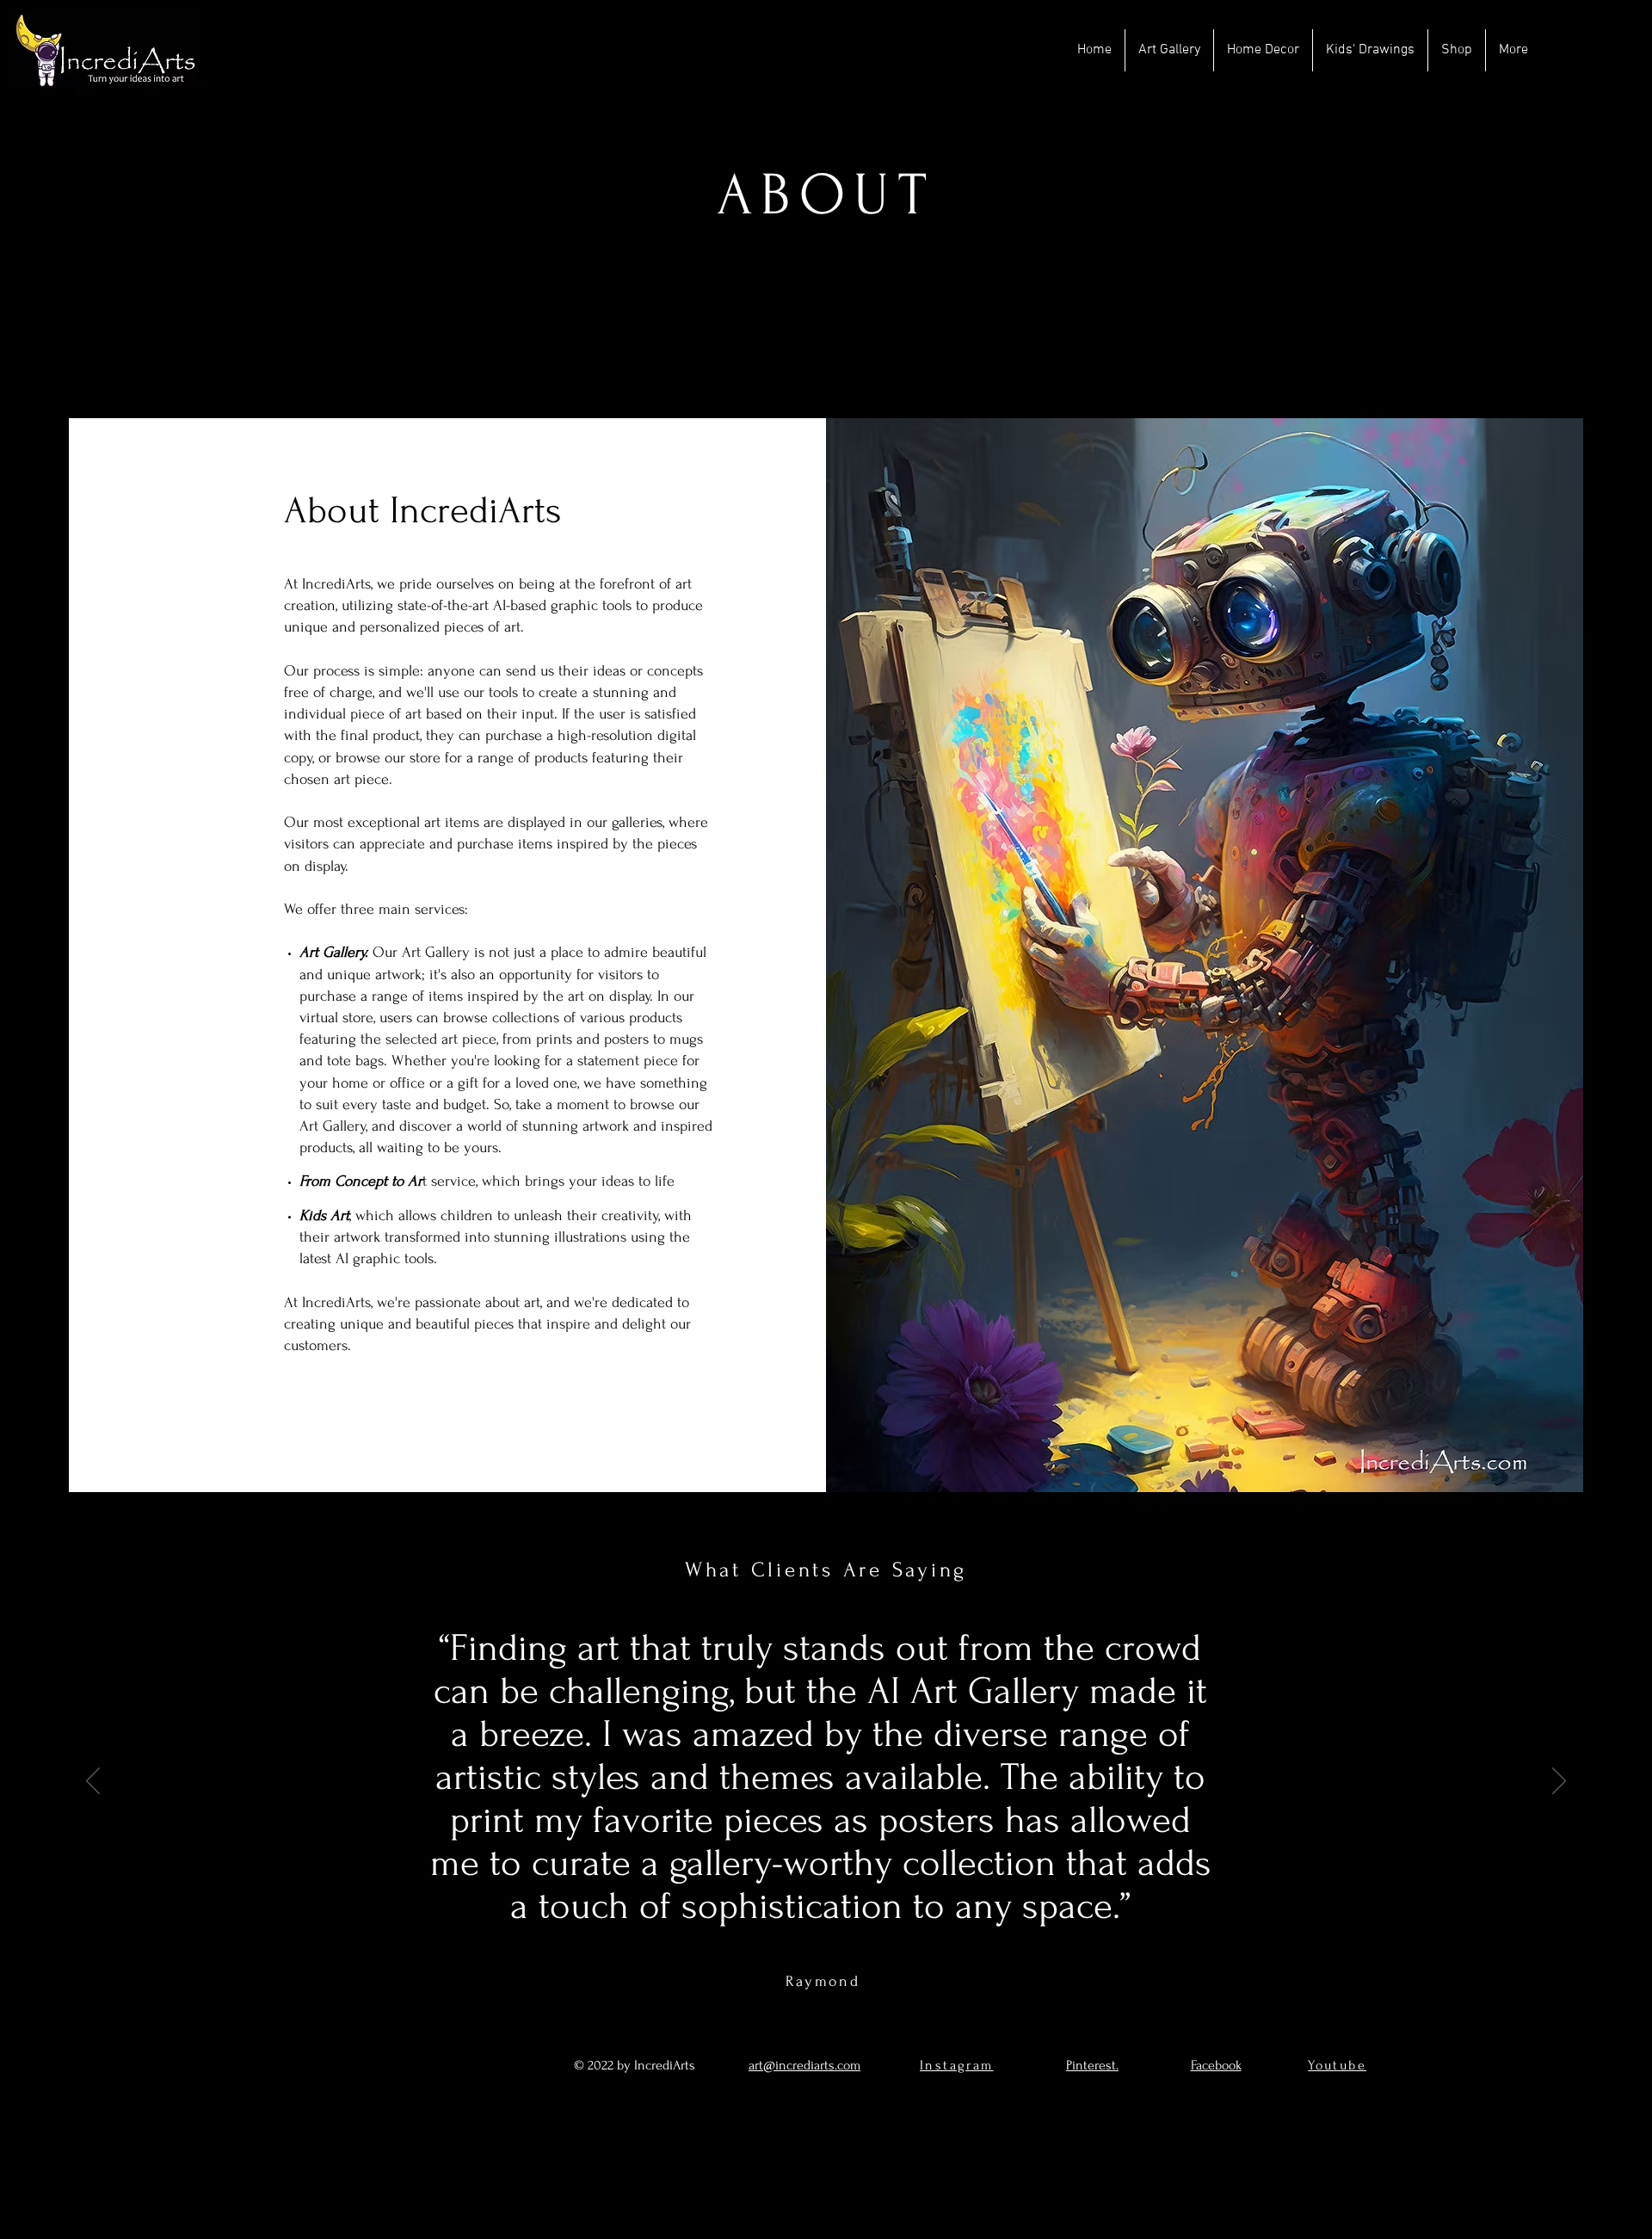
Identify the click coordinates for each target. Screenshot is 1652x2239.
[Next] (1559, 1782)
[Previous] (93, 1782)
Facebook (1216, 2065)
